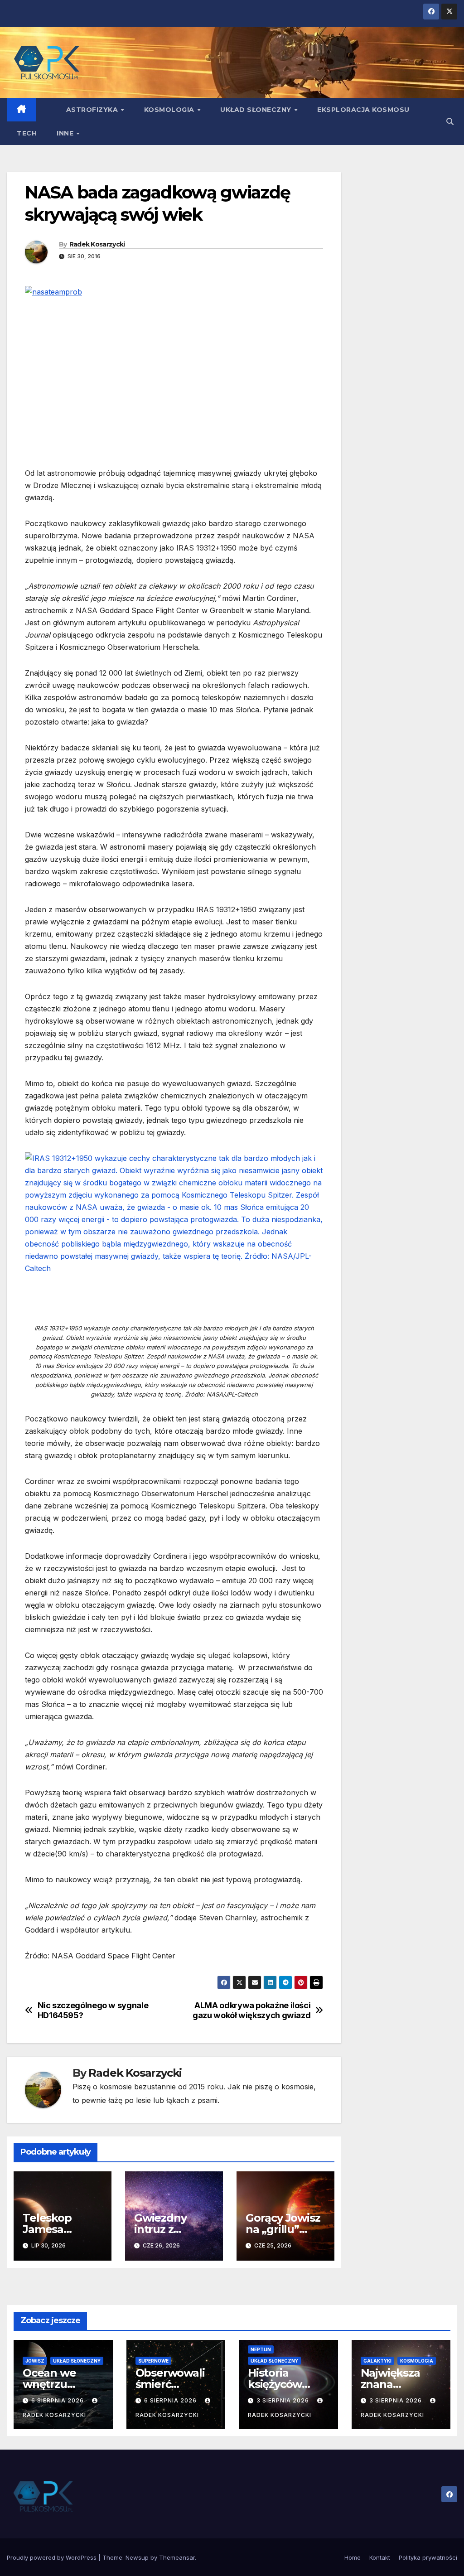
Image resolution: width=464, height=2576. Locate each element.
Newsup (137, 2557)
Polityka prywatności (428, 2557)
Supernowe (153, 2361)
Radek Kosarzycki (97, 244)
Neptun (261, 2349)
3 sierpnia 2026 (284, 2400)
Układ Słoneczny (257, 110)
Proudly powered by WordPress (53, 2557)
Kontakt (380, 2557)
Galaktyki (377, 2361)
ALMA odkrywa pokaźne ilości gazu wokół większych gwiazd (251, 2010)
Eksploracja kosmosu (363, 110)
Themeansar (177, 2557)
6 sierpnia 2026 (58, 2400)
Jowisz (35, 2361)
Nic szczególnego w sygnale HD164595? (93, 2010)
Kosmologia (170, 110)
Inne (66, 133)
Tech (27, 133)
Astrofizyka (93, 110)
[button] (450, 121)
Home (353, 2557)
